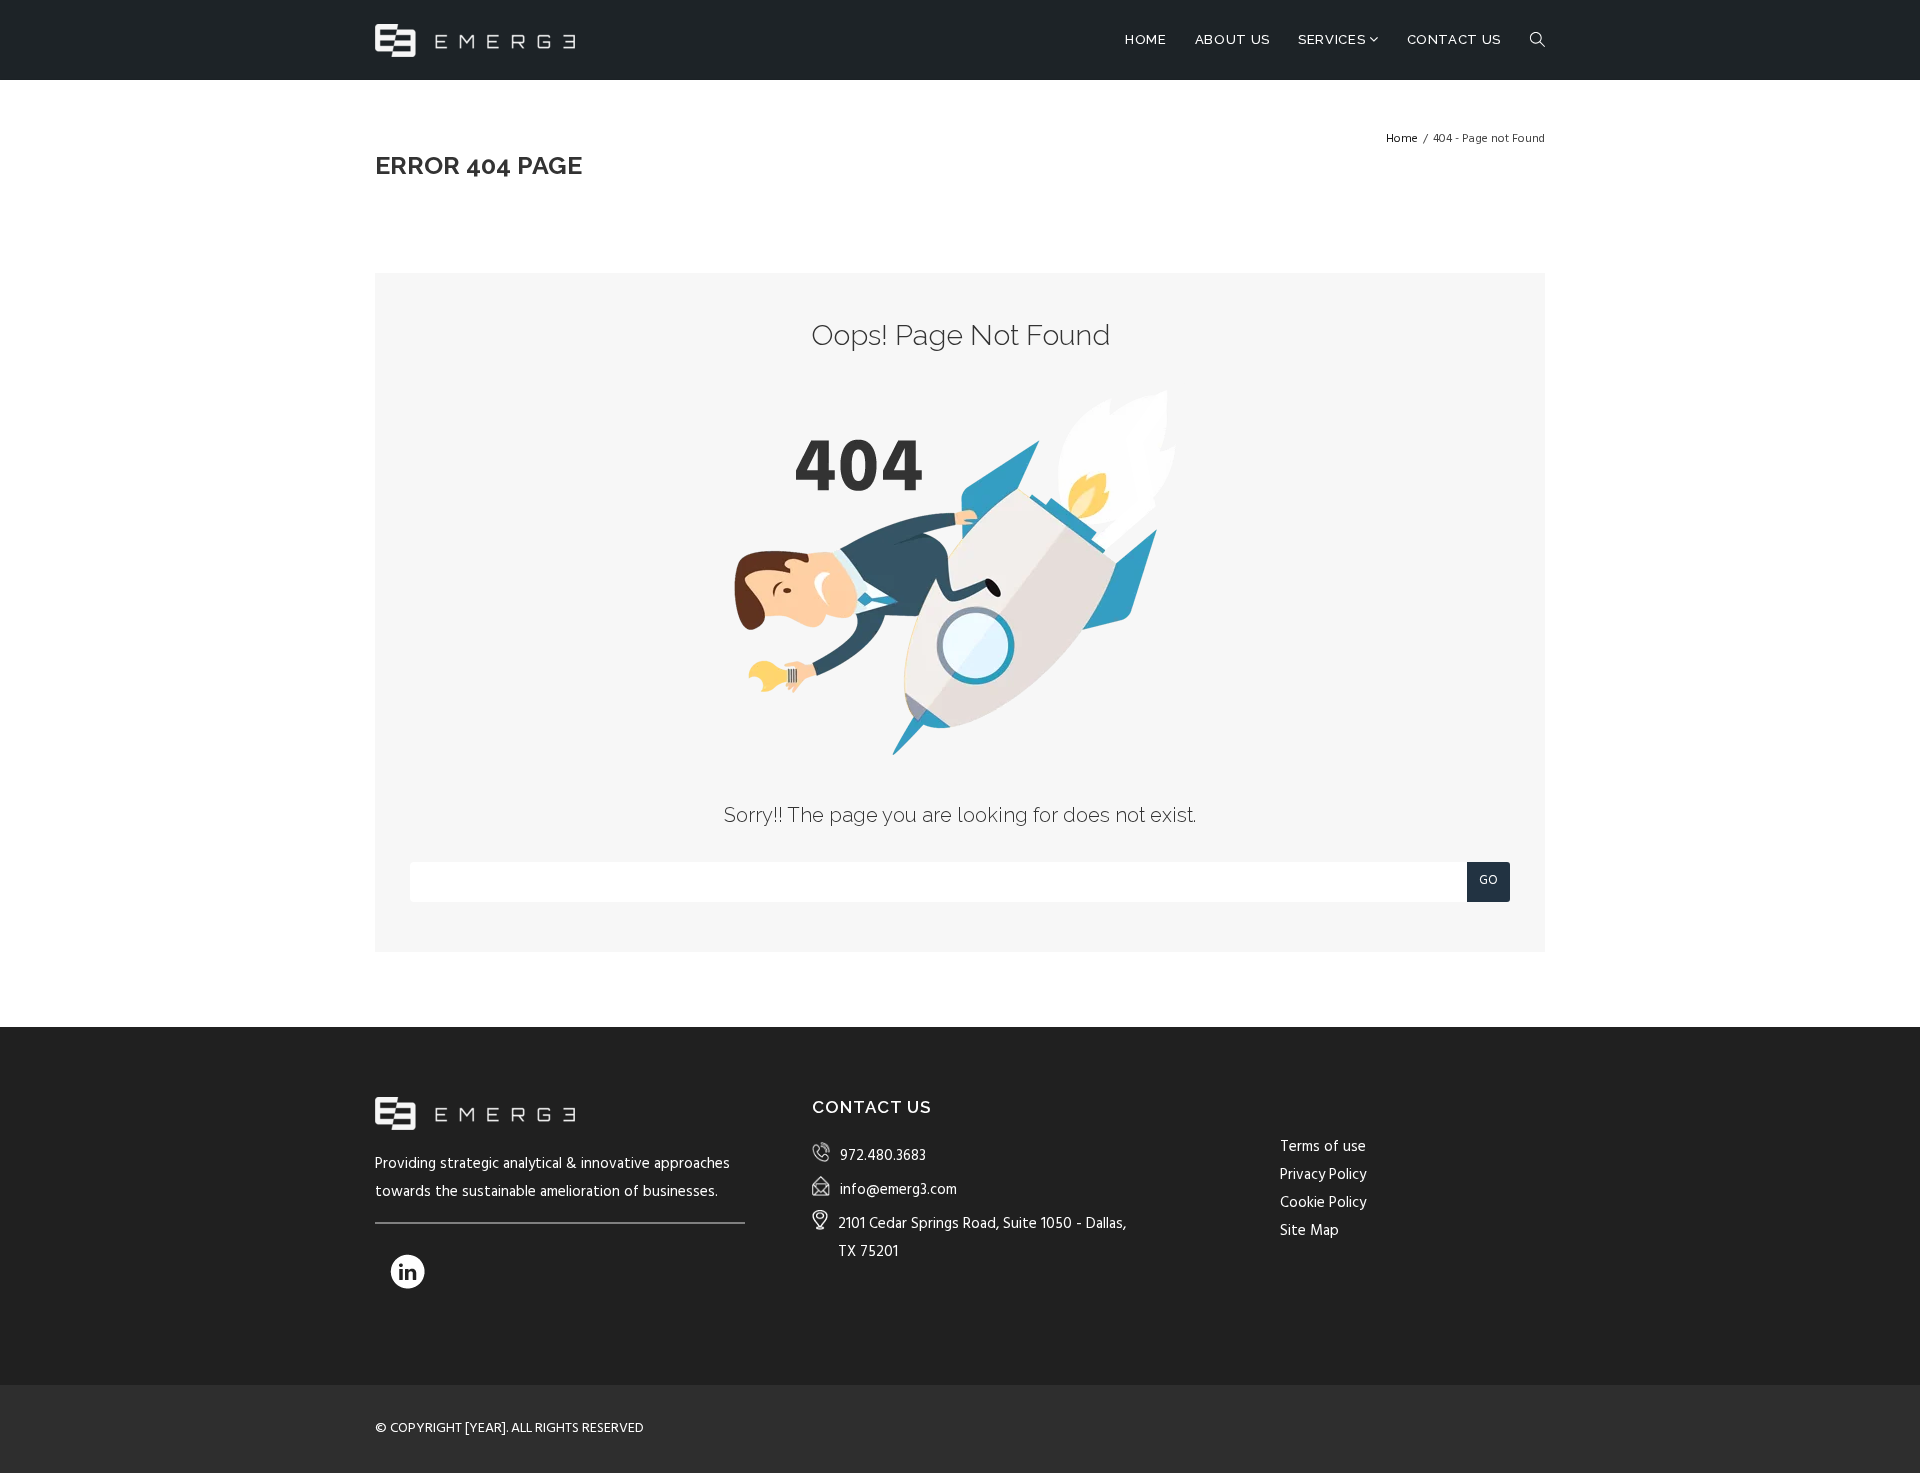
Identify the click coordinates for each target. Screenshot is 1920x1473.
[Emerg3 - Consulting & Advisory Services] (475, 40)
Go (1488, 880)
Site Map (1309, 1231)
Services (1333, 39)
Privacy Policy (1323, 1175)
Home (1146, 39)
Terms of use (1323, 1147)
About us (1232, 39)
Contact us (1454, 39)
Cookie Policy (1323, 1203)
